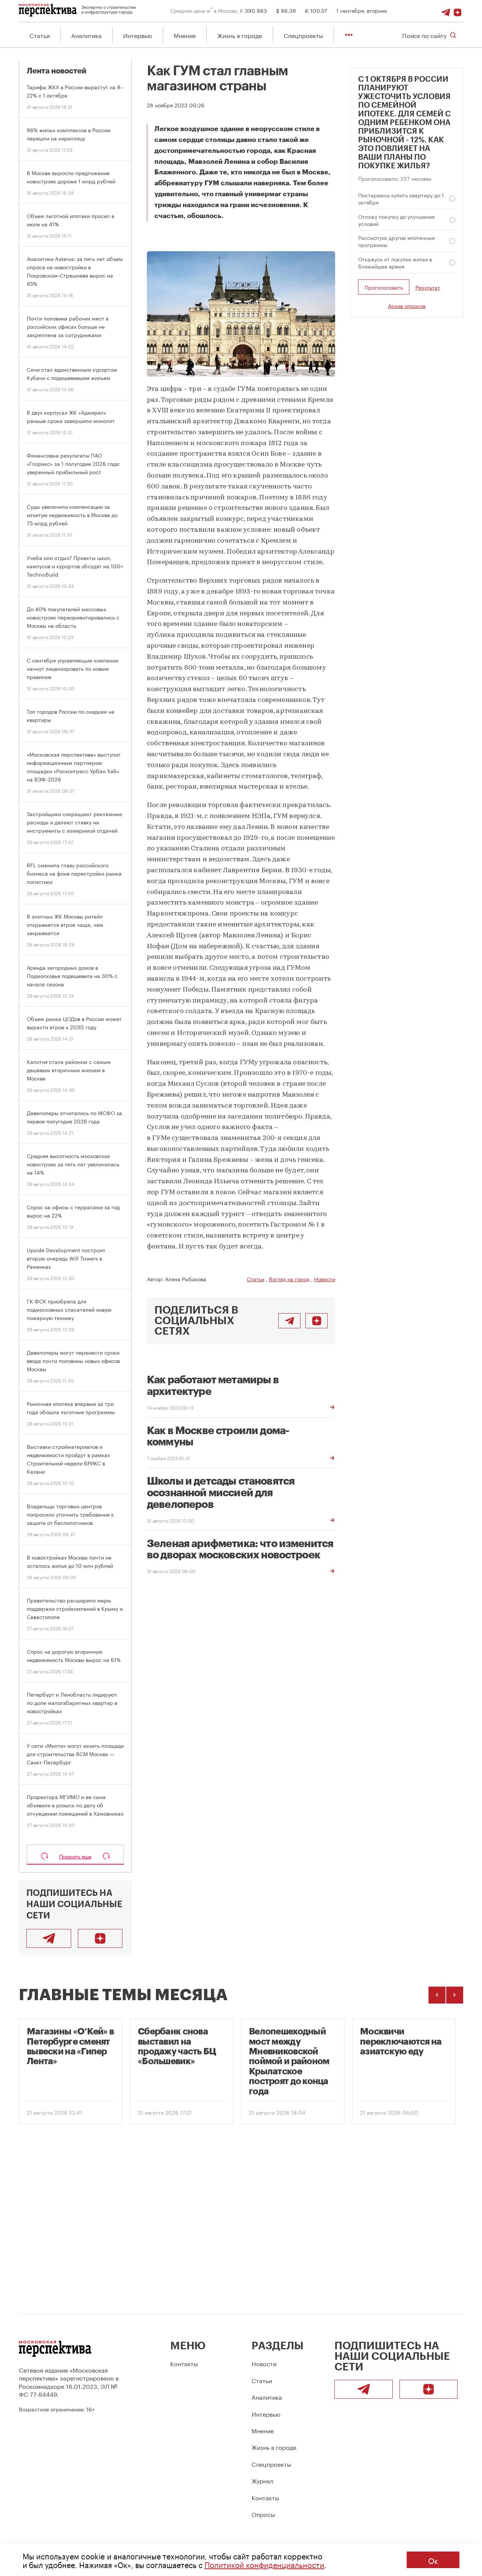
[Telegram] (446, 10)
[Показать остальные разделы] (349, 35)
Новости (325, 1279)
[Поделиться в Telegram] (289, 1321)
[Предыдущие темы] (437, 1995)
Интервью (138, 35)
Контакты (184, 2363)
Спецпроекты (303, 35)
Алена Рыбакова (186, 1279)
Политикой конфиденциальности (264, 2564)
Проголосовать (384, 287)
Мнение (185, 35)
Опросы (263, 2514)
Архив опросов (407, 306)
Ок (433, 2560)
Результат (428, 287)
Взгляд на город (289, 1279)
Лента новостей (57, 71)
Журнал (262, 2480)
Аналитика (86, 35)
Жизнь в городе (240, 35)
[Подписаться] (458, 10)
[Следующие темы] (455, 1995)
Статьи (40, 35)
